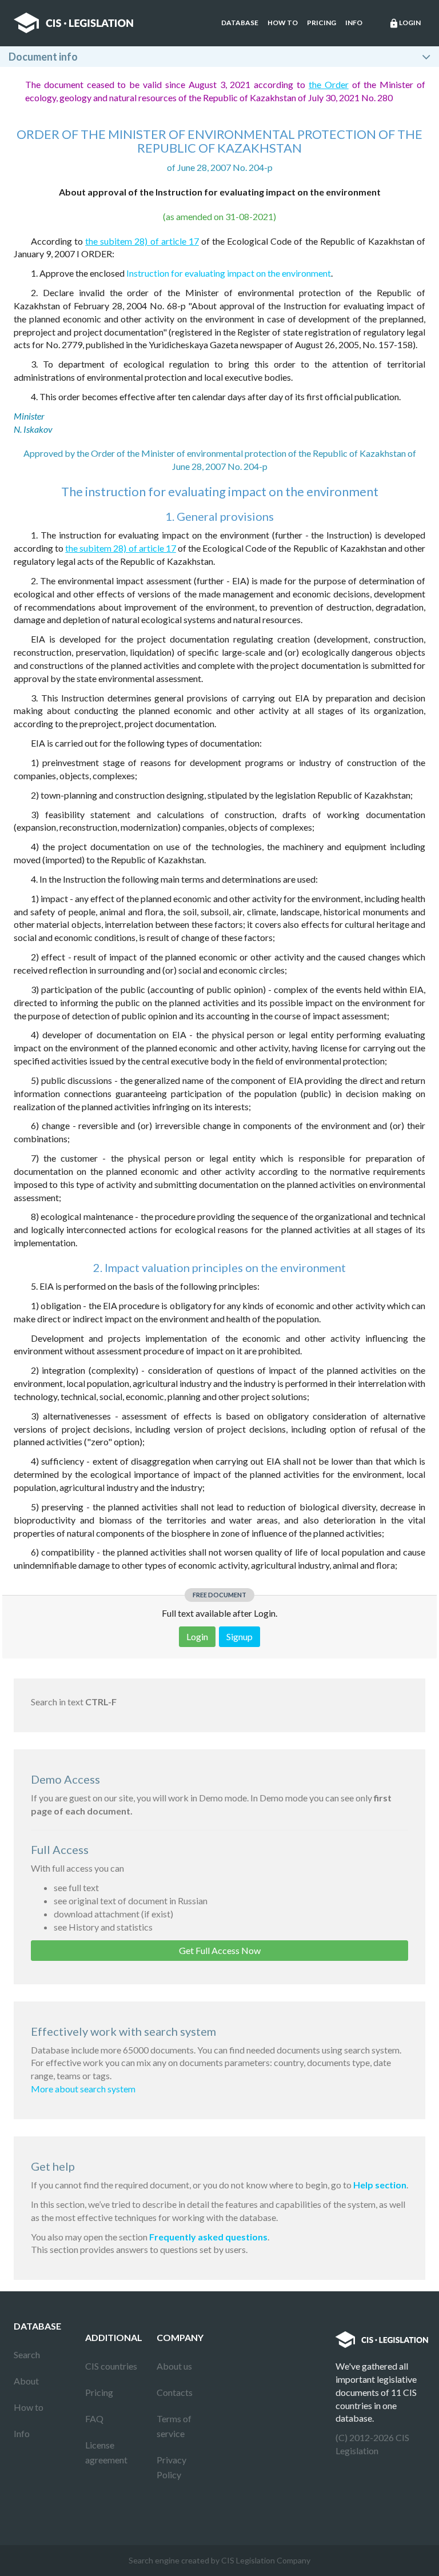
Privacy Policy (171, 2467)
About (26, 2381)
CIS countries (111, 2366)
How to (283, 23)
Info (354, 23)
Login (405, 23)
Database (240, 23)
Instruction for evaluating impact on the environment (229, 273)
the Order (329, 84)
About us (174, 2366)
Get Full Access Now (220, 1950)
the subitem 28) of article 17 (142, 241)
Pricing (322, 23)
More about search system (83, 2089)
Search (27, 2354)
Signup (240, 1636)
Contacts (175, 2392)
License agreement (106, 2452)
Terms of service (174, 2426)
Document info (43, 57)
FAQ (94, 2419)
